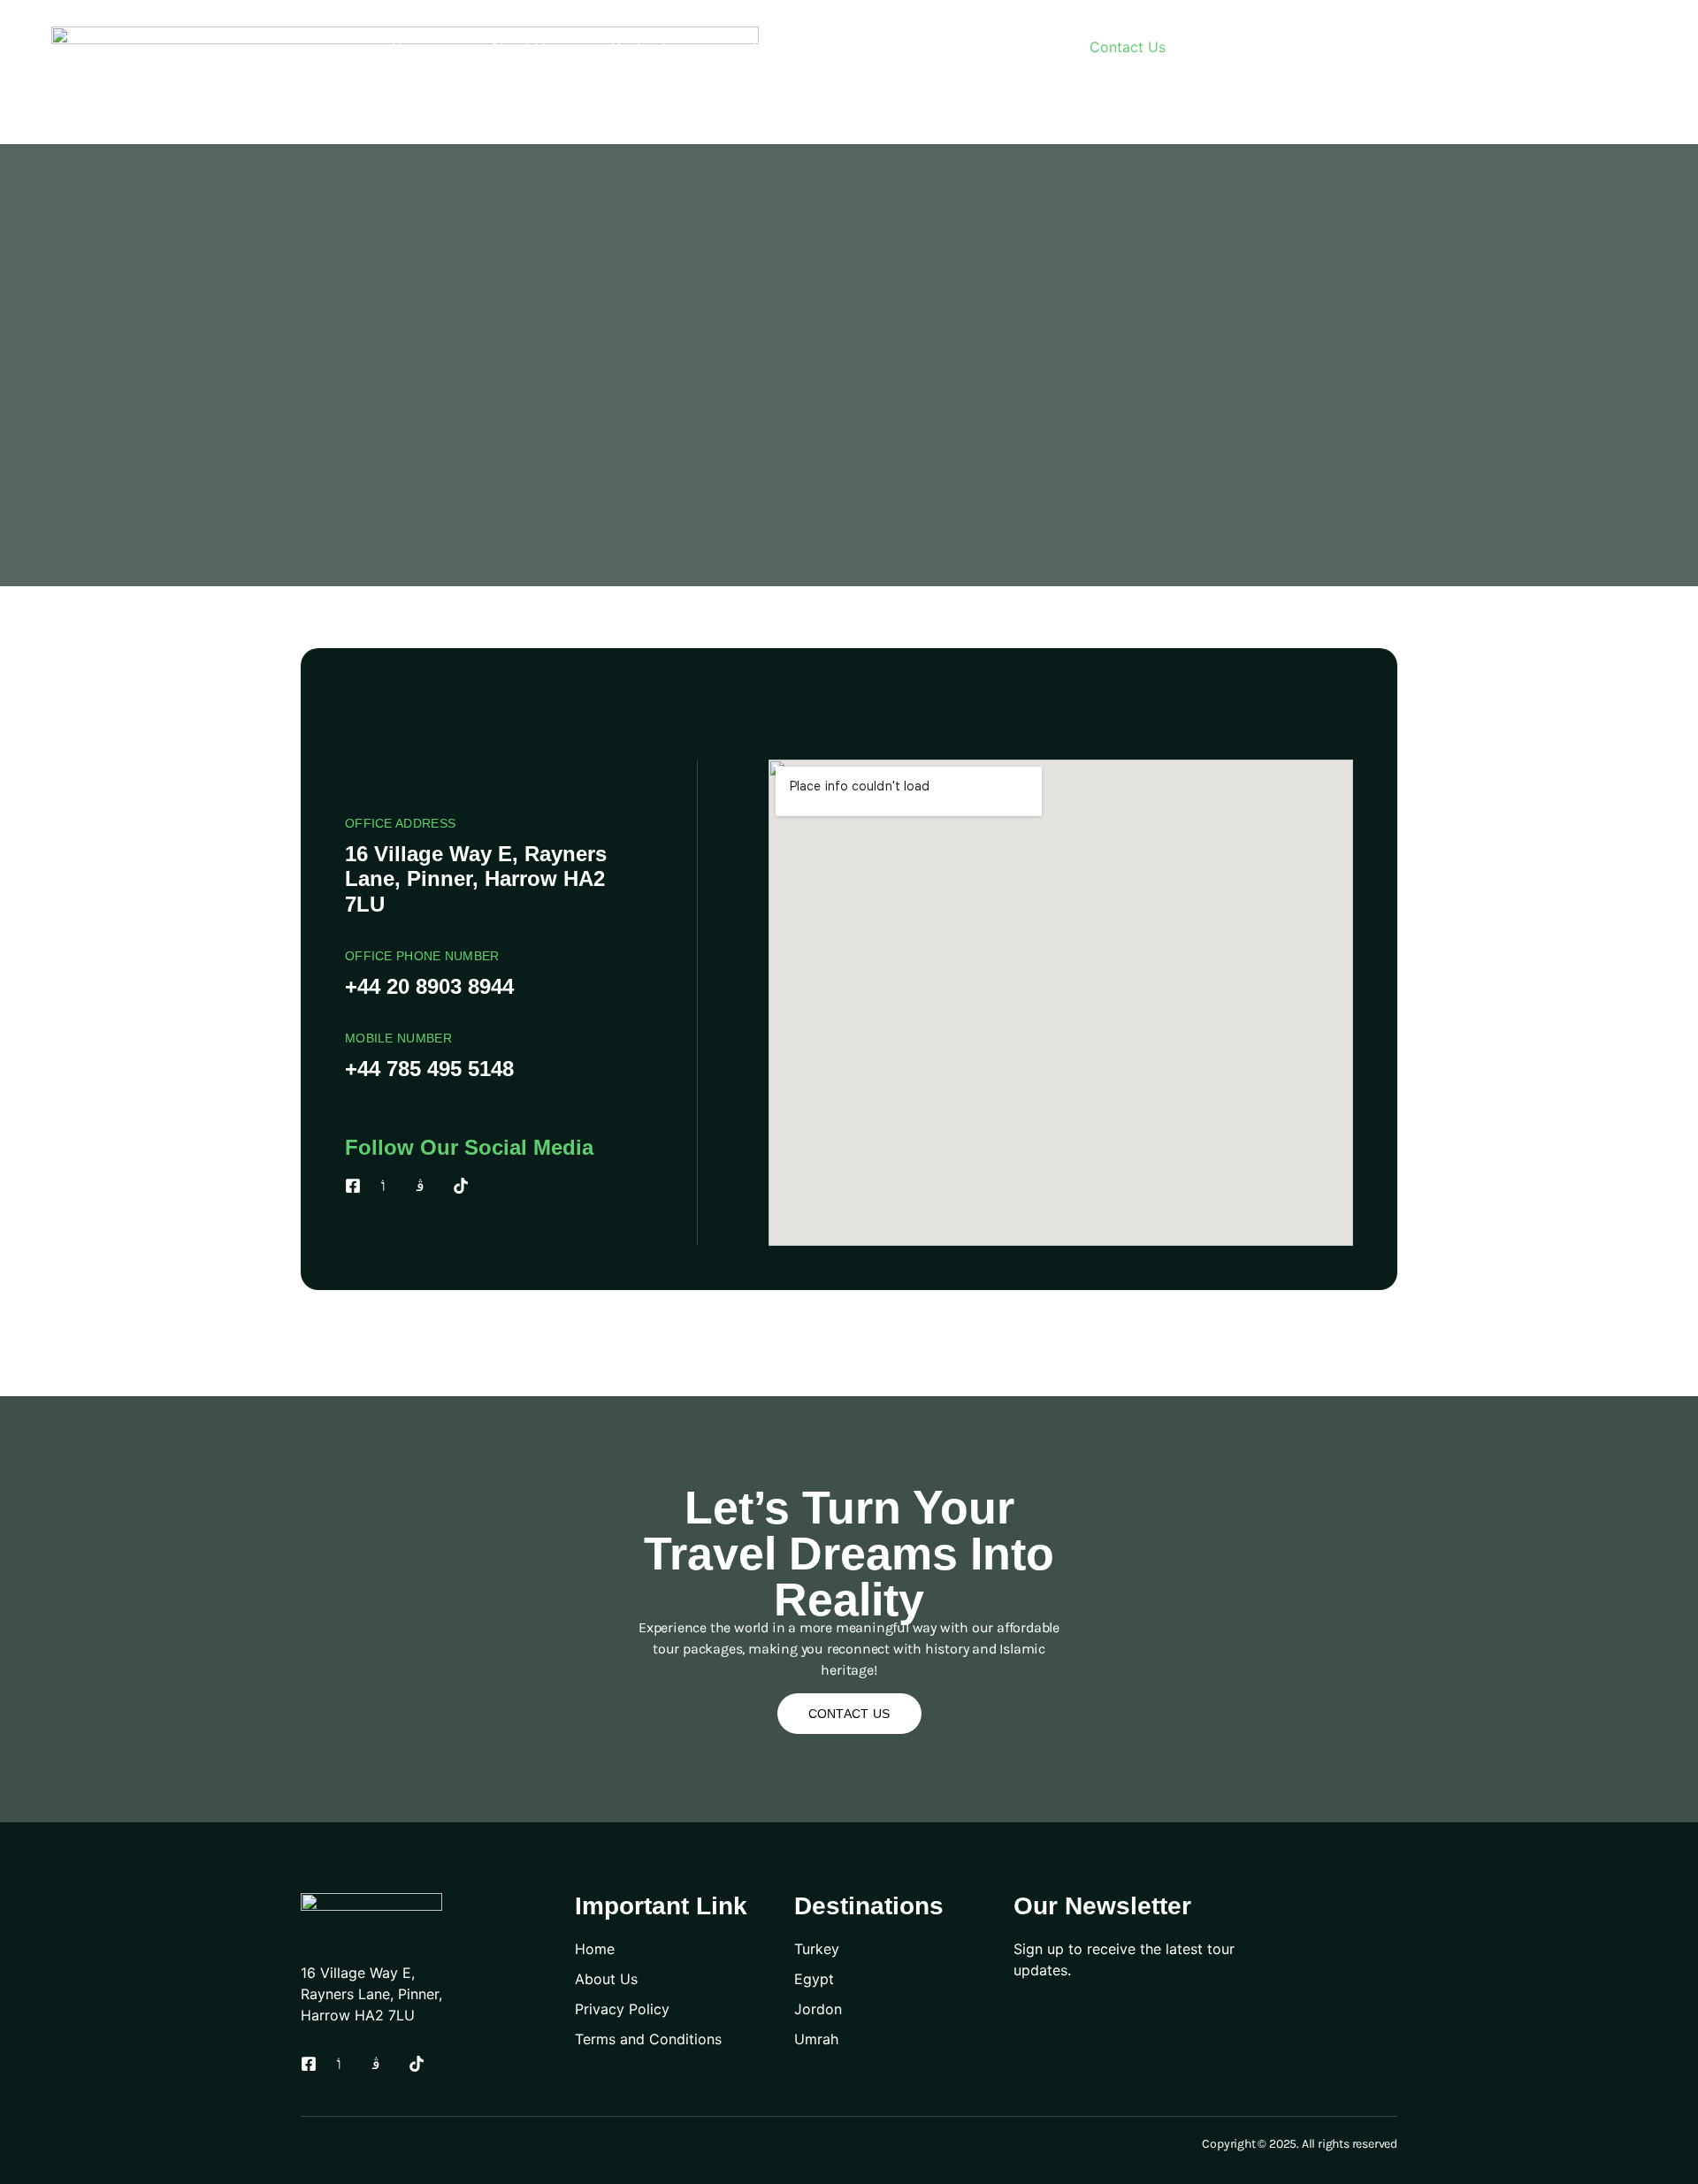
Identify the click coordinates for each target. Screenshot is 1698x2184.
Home (412, 47)
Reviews (908, 47)
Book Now (788, 47)
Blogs (1013, 47)
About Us (521, 47)
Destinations (653, 47)
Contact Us (1128, 47)
